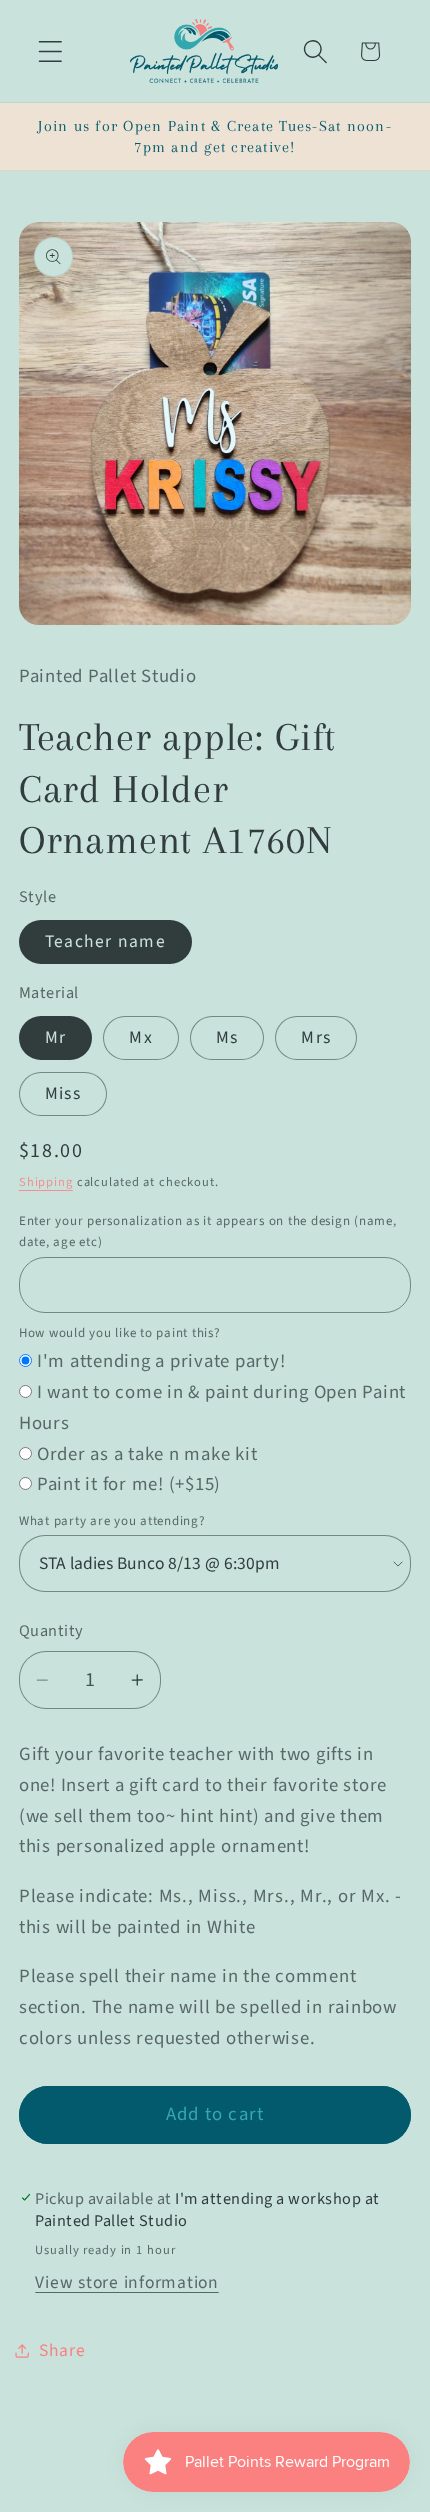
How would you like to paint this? (120, 1333)
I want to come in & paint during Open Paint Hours (212, 1408)
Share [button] (62, 2350)
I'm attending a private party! (161, 1361)
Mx (141, 1037)
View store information (127, 2282)
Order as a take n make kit (147, 1454)
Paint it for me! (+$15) (129, 1484)
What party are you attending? (112, 1521)
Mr (56, 1037)
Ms (227, 1037)
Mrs (316, 1037)
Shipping (46, 1182)
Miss (63, 1093)
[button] (50, 51)
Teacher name (105, 941)
